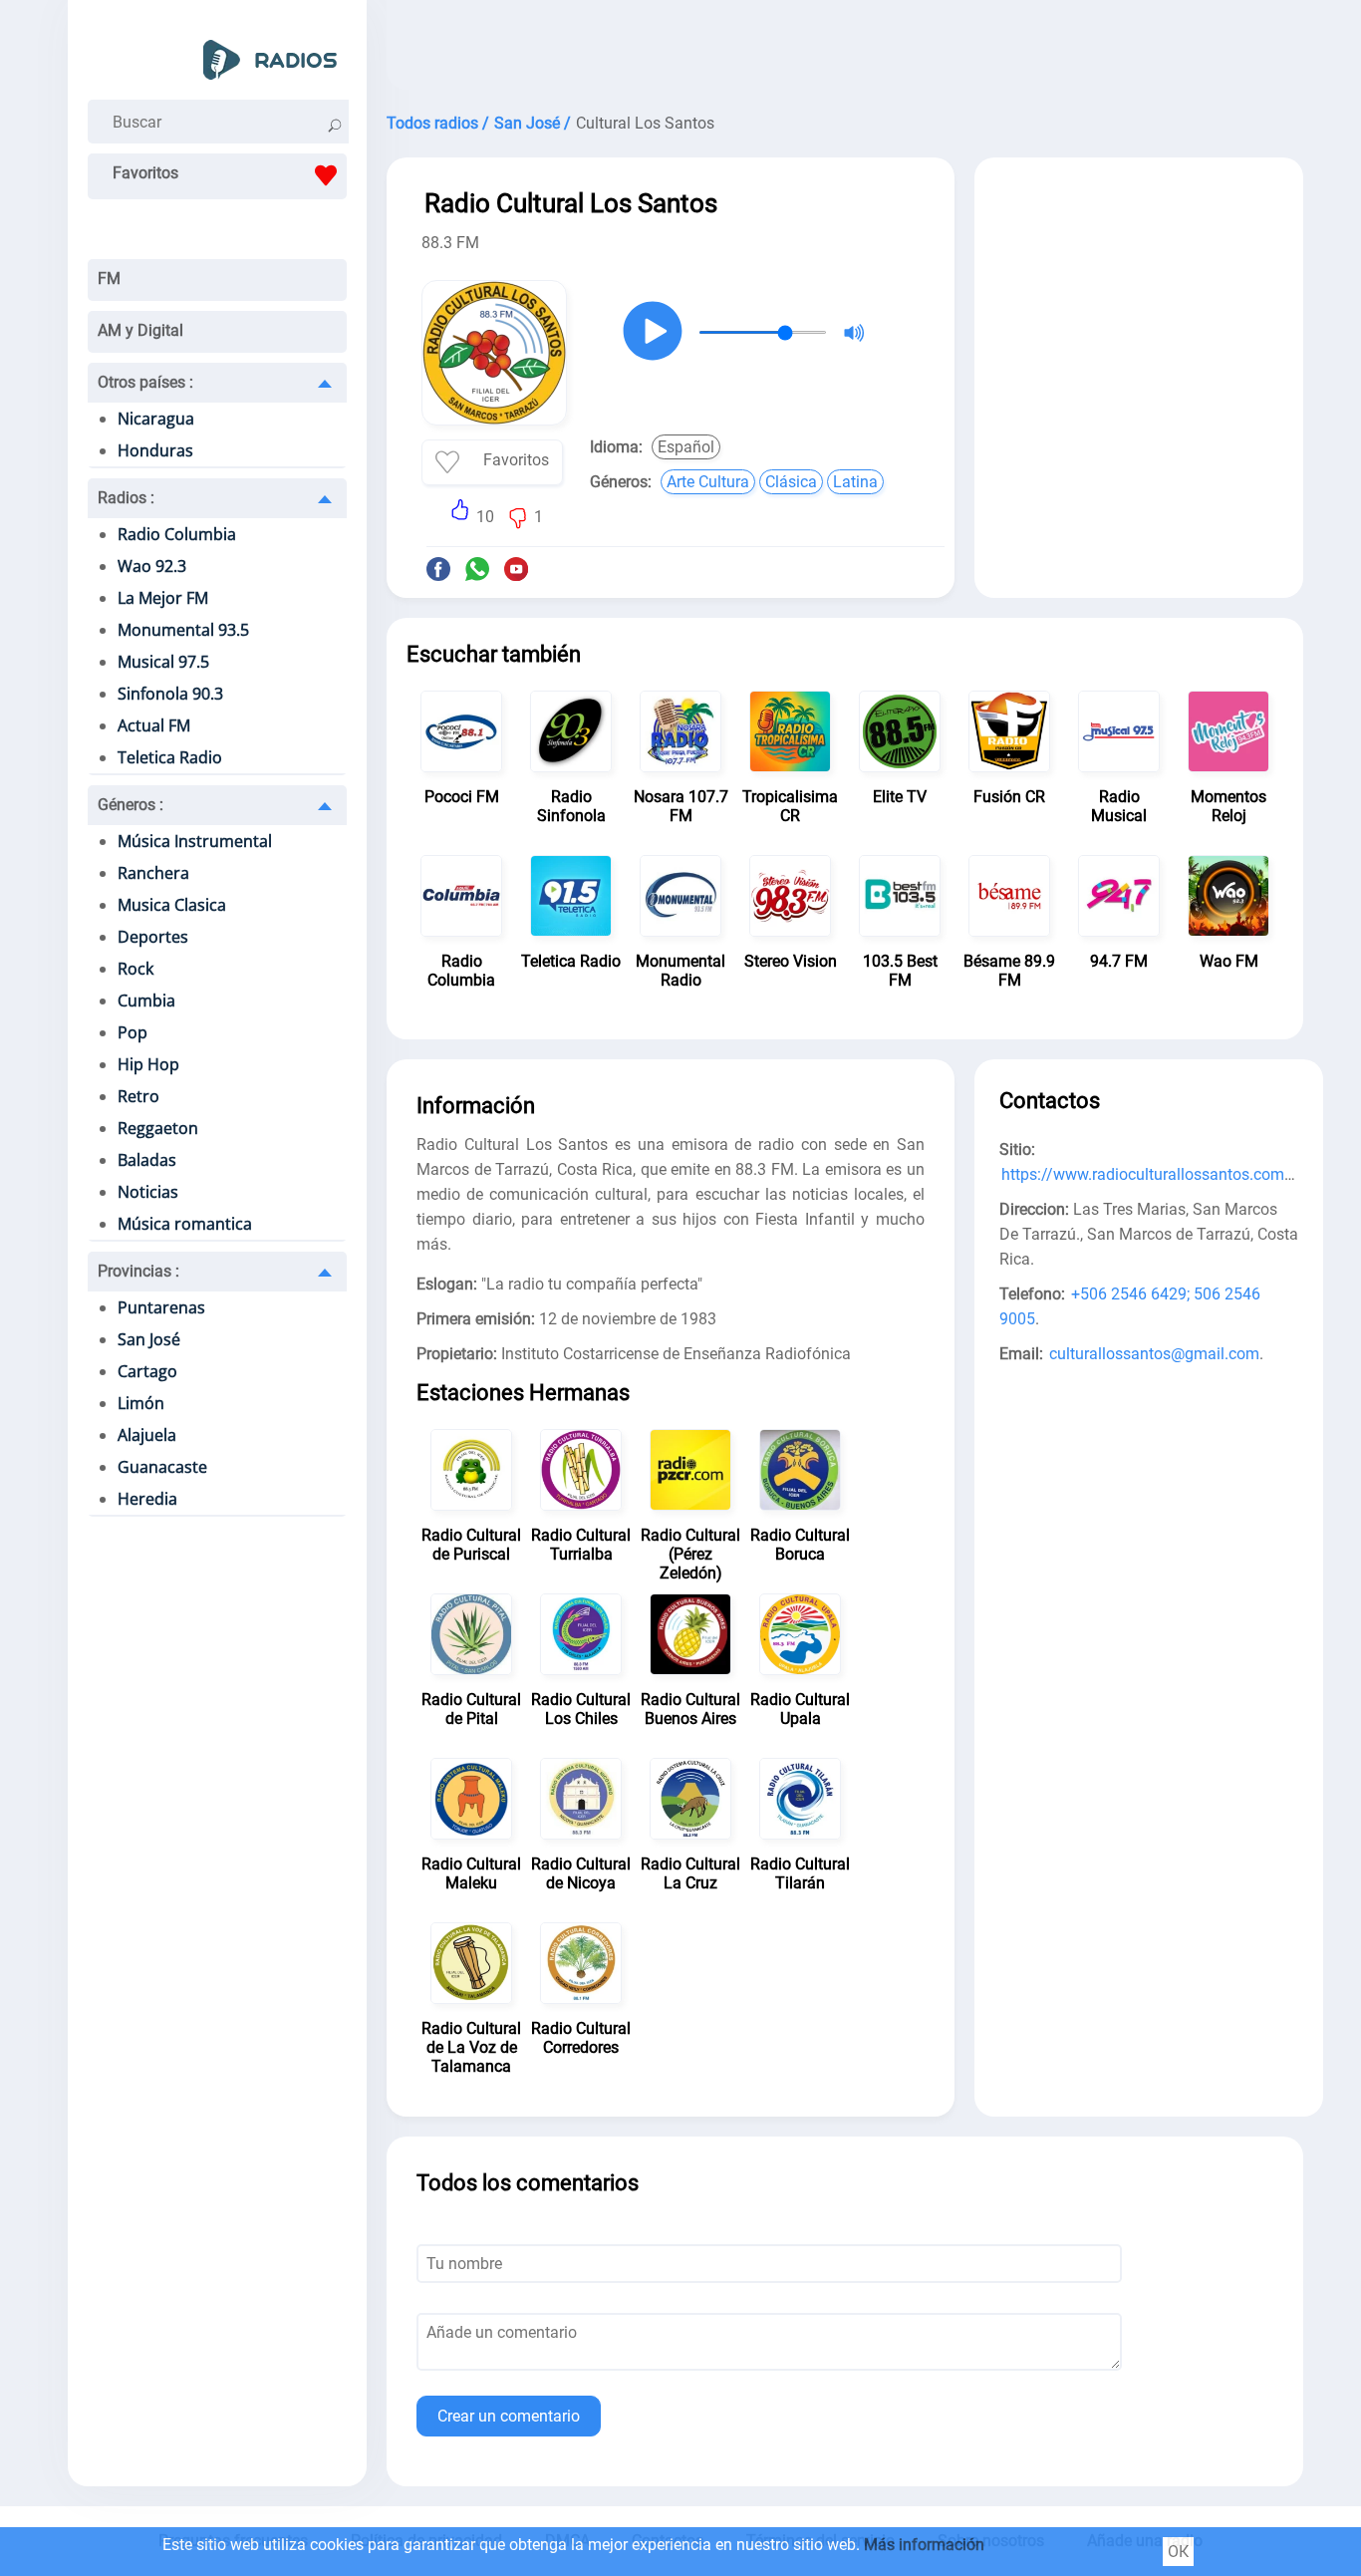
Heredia (147, 1499)
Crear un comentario (509, 2416)
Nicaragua (156, 419)
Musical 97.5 (163, 662)
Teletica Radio (170, 757)
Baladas (147, 1160)
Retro (138, 1096)
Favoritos (145, 173)
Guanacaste (162, 1467)
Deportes (153, 937)
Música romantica (185, 1224)
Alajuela (147, 1435)
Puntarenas (161, 1307)
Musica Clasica (172, 905)
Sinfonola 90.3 (170, 694)
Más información (924, 2545)
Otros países (145, 382)
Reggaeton (158, 1128)
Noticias (148, 1192)
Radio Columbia (177, 534)
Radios (126, 498)
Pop (133, 1032)
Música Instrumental (195, 841)
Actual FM (154, 725)
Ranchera (153, 873)
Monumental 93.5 (183, 630)
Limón (141, 1403)
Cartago (147, 1371)
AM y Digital (140, 330)
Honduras (155, 450)
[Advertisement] (845, 50)
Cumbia (146, 1001)
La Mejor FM (163, 598)
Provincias (138, 1271)
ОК (1178, 2552)
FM (109, 279)
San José (149, 1339)
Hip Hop (148, 1064)
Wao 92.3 (152, 566)
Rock (136, 969)
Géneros (131, 805)
